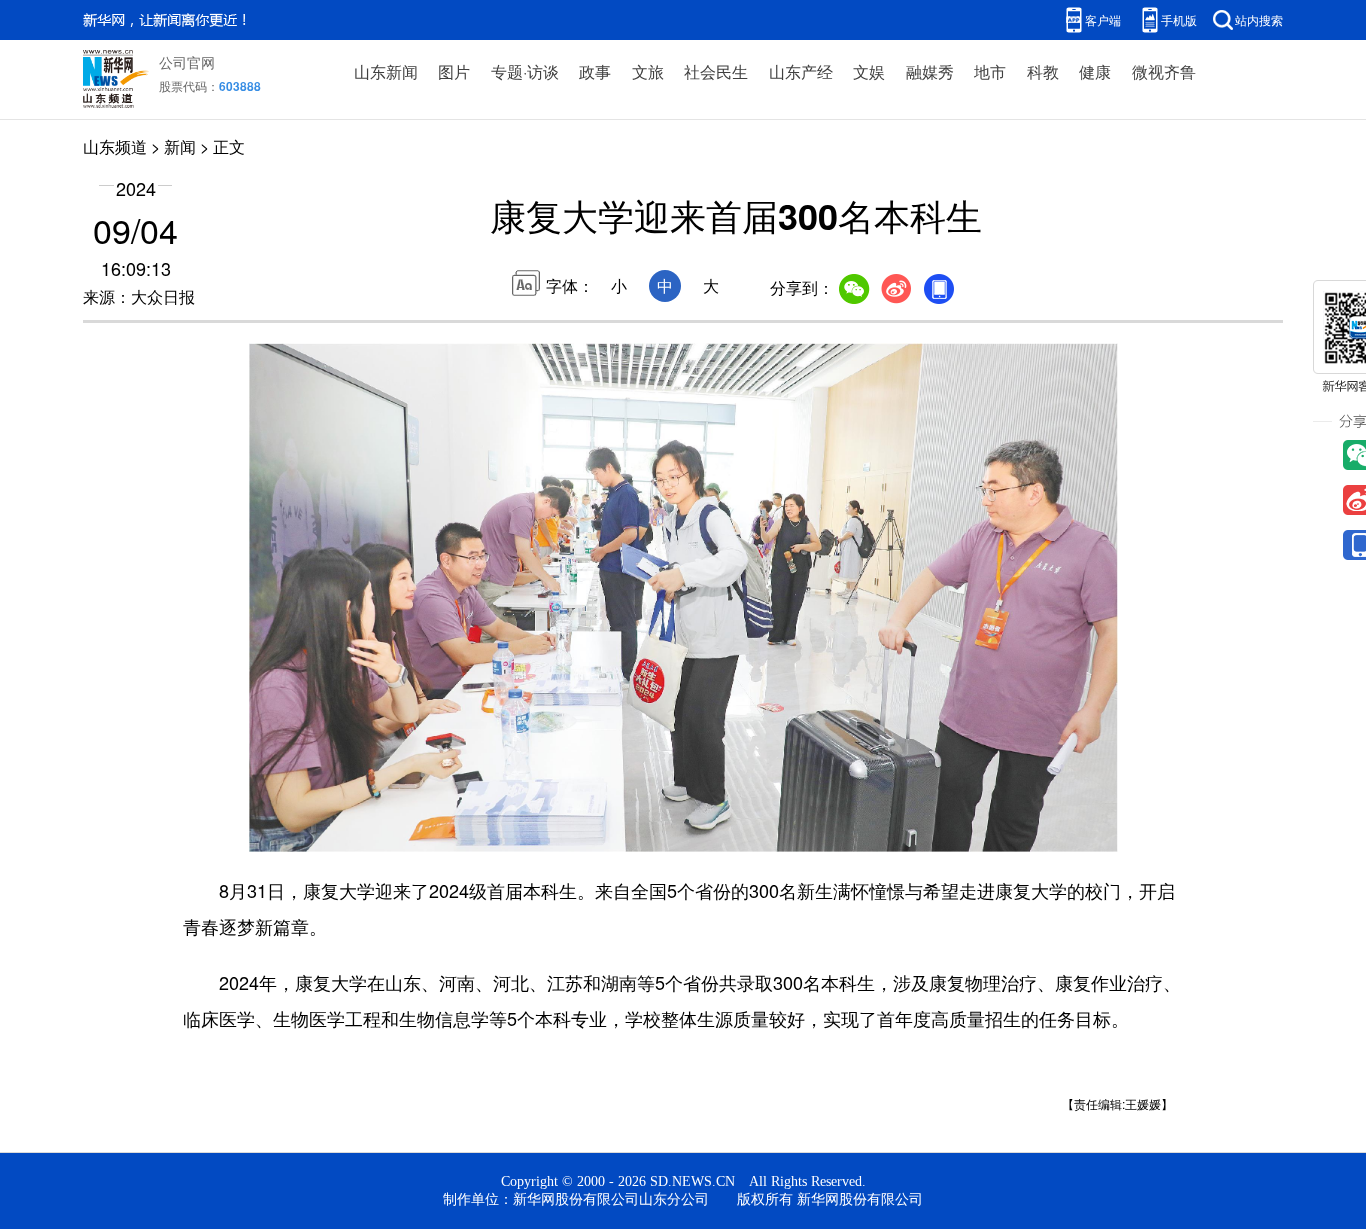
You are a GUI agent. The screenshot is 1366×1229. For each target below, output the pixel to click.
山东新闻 (386, 71)
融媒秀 (930, 71)
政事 (595, 71)
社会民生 (716, 71)
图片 (454, 71)
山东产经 (801, 71)
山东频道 (115, 146)
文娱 (869, 71)
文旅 (648, 71)
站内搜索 (1259, 19)
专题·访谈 (525, 71)
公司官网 (187, 62)
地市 (990, 71)
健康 (1095, 71)
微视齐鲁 (1164, 71)
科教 (1043, 71)
